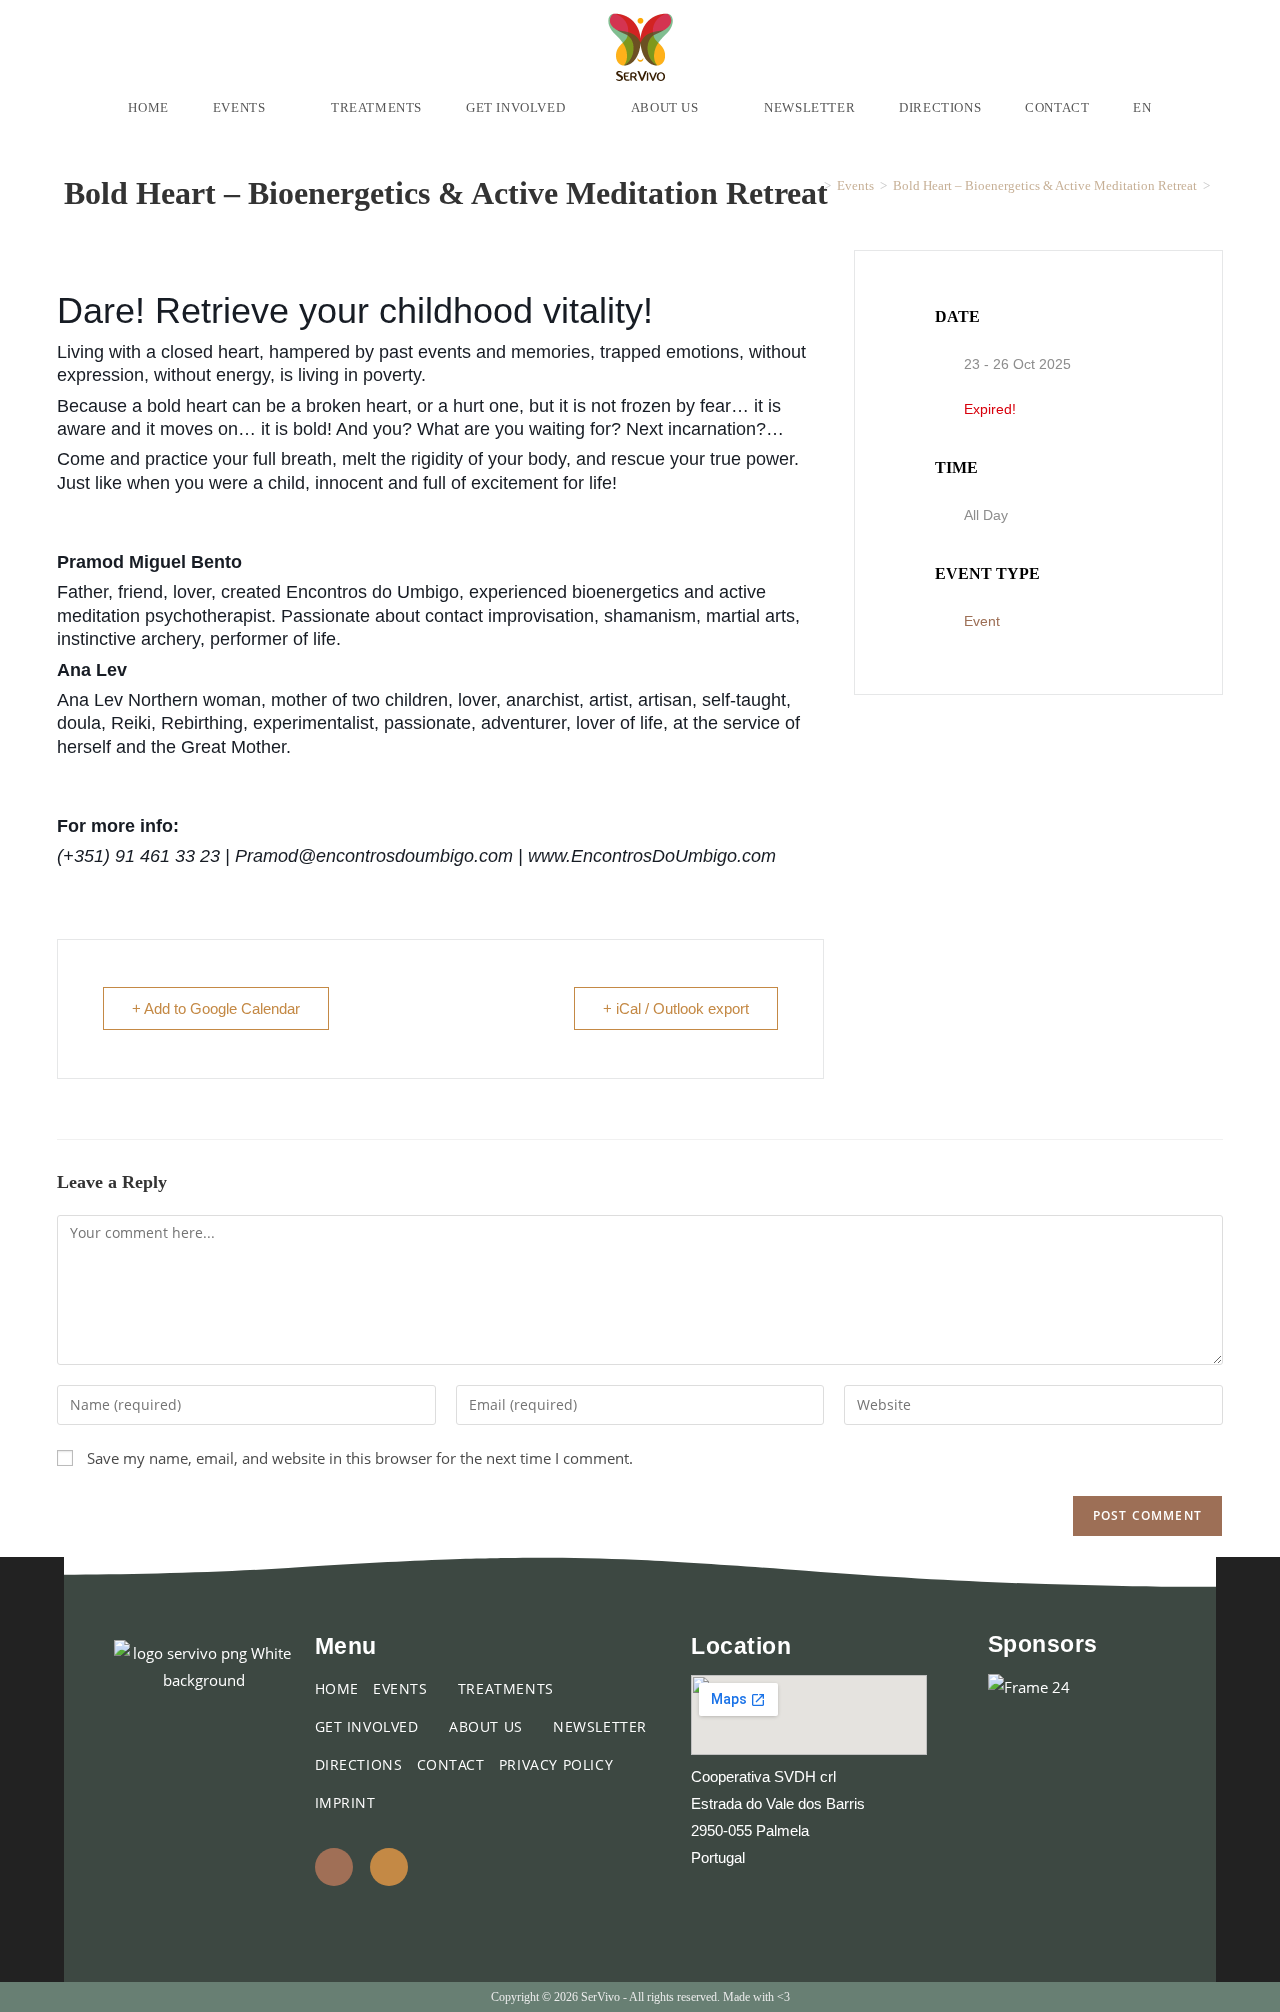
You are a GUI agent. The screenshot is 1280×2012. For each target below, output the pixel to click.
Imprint (345, 1802)
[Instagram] (389, 1867)
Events (402, 1688)
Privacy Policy (556, 1764)
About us (488, 1726)
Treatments (506, 1688)
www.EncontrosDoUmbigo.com (652, 856)
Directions (359, 1764)
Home (337, 1688)
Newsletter (600, 1726)
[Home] (813, 185)
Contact (451, 1764)
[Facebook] (334, 1867)
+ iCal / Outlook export (676, 1008)
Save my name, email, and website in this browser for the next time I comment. (360, 1458)
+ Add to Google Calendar (216, 1008)
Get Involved (369, 1726)
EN (1142, 107)
